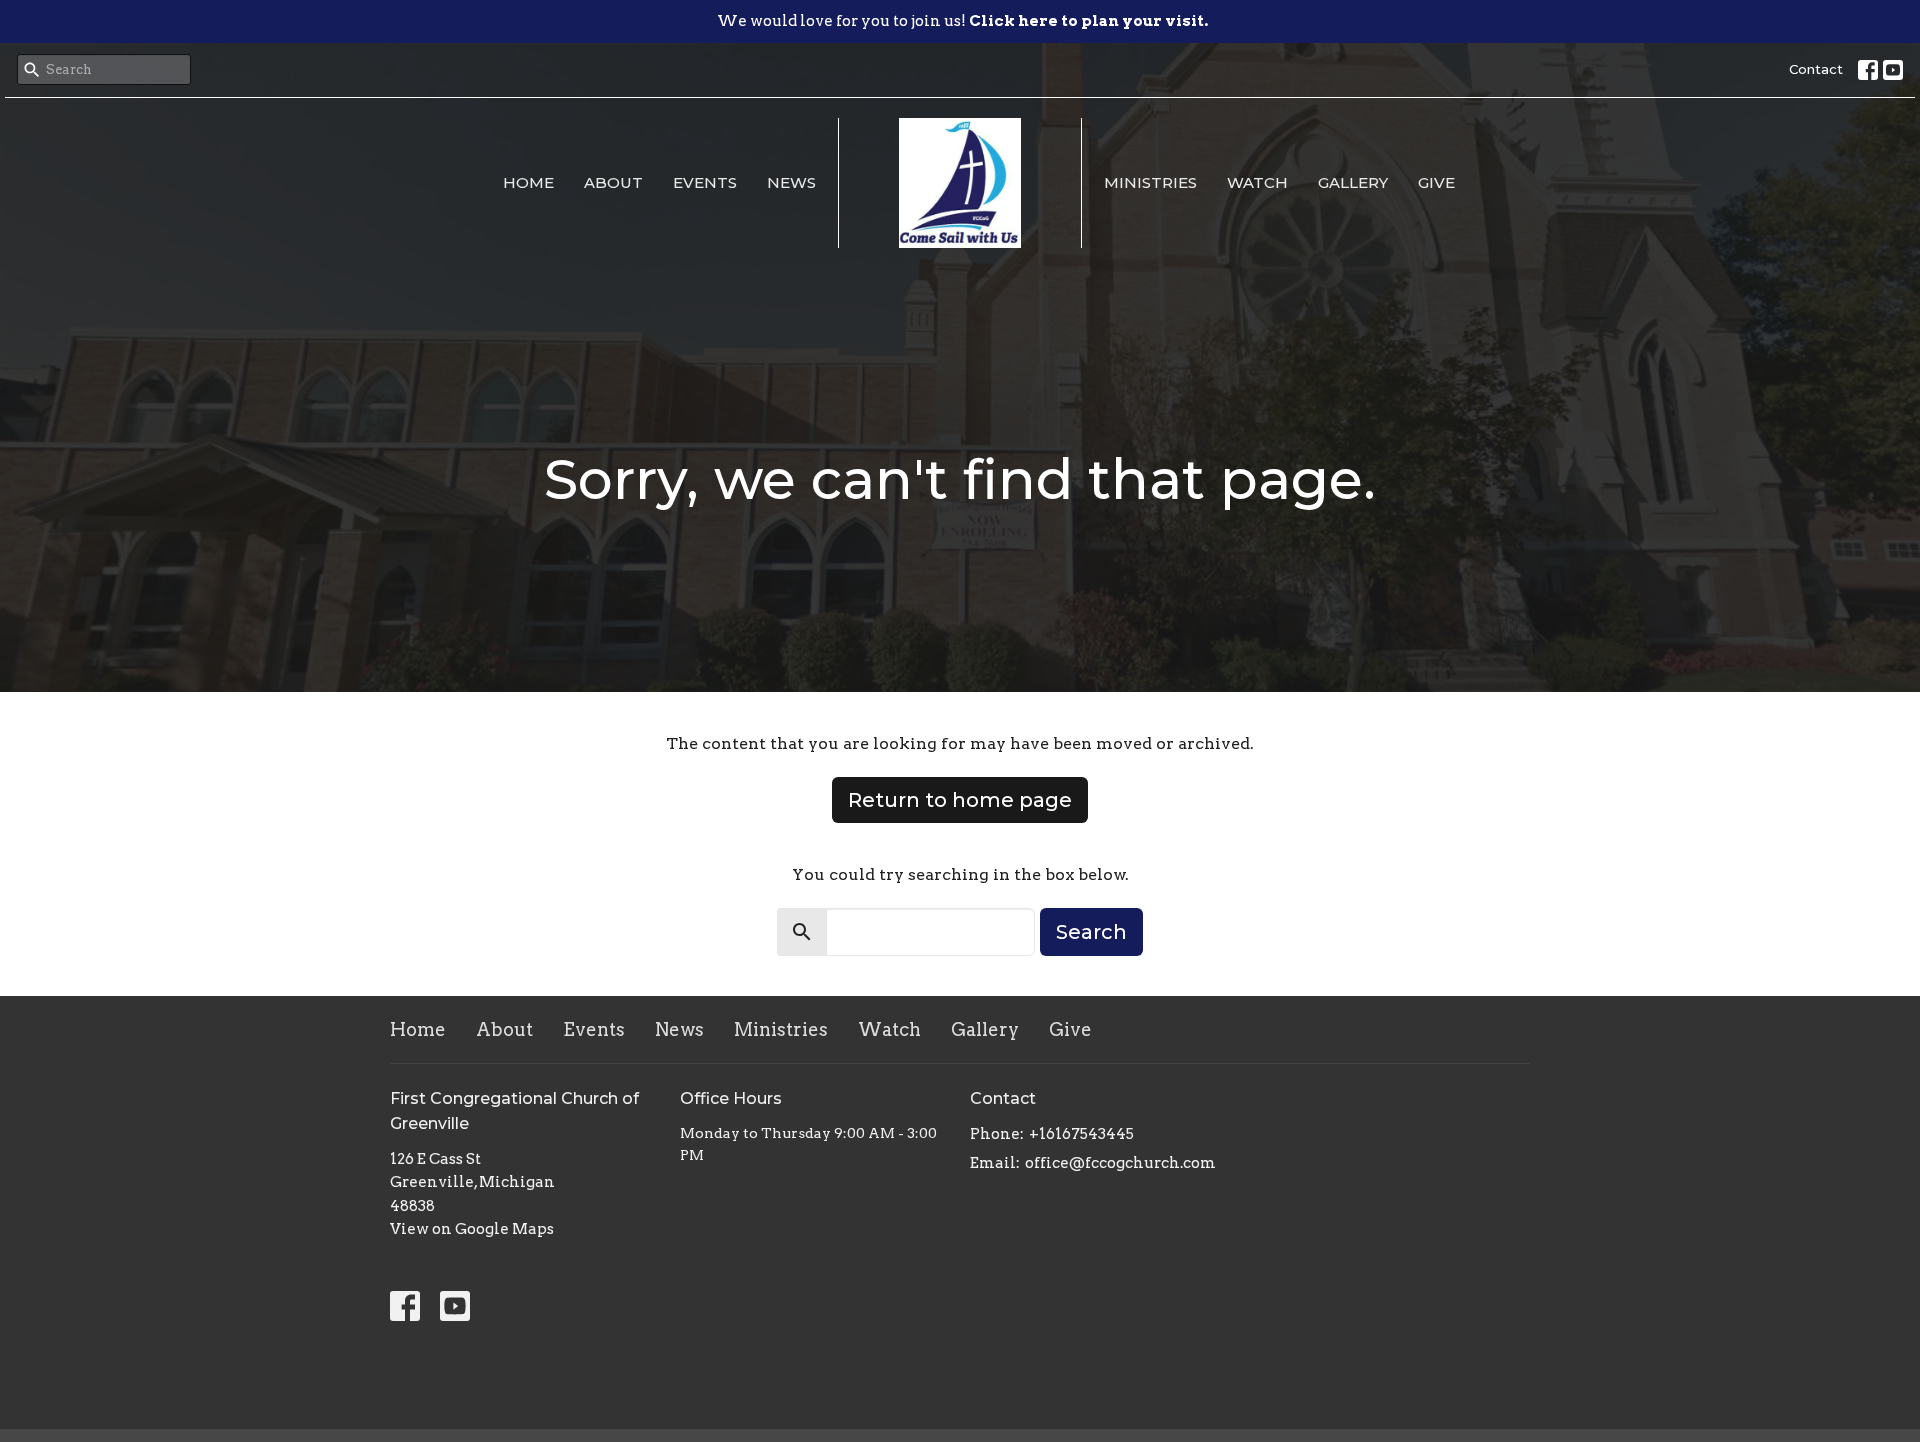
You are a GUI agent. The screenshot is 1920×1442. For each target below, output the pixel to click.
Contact (1816, 69)
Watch (1257, 182)
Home (528, 182)
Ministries (1150, 182)
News (791, 182)
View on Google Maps (472, 1229)
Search (1091, 932)
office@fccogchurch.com (1120, 1163)
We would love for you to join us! (962, 21)
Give (1436, 182)
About (613, 182)
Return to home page (960, 800)
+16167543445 (1081, 1134)
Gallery (1353, 182)
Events (705, 182)
